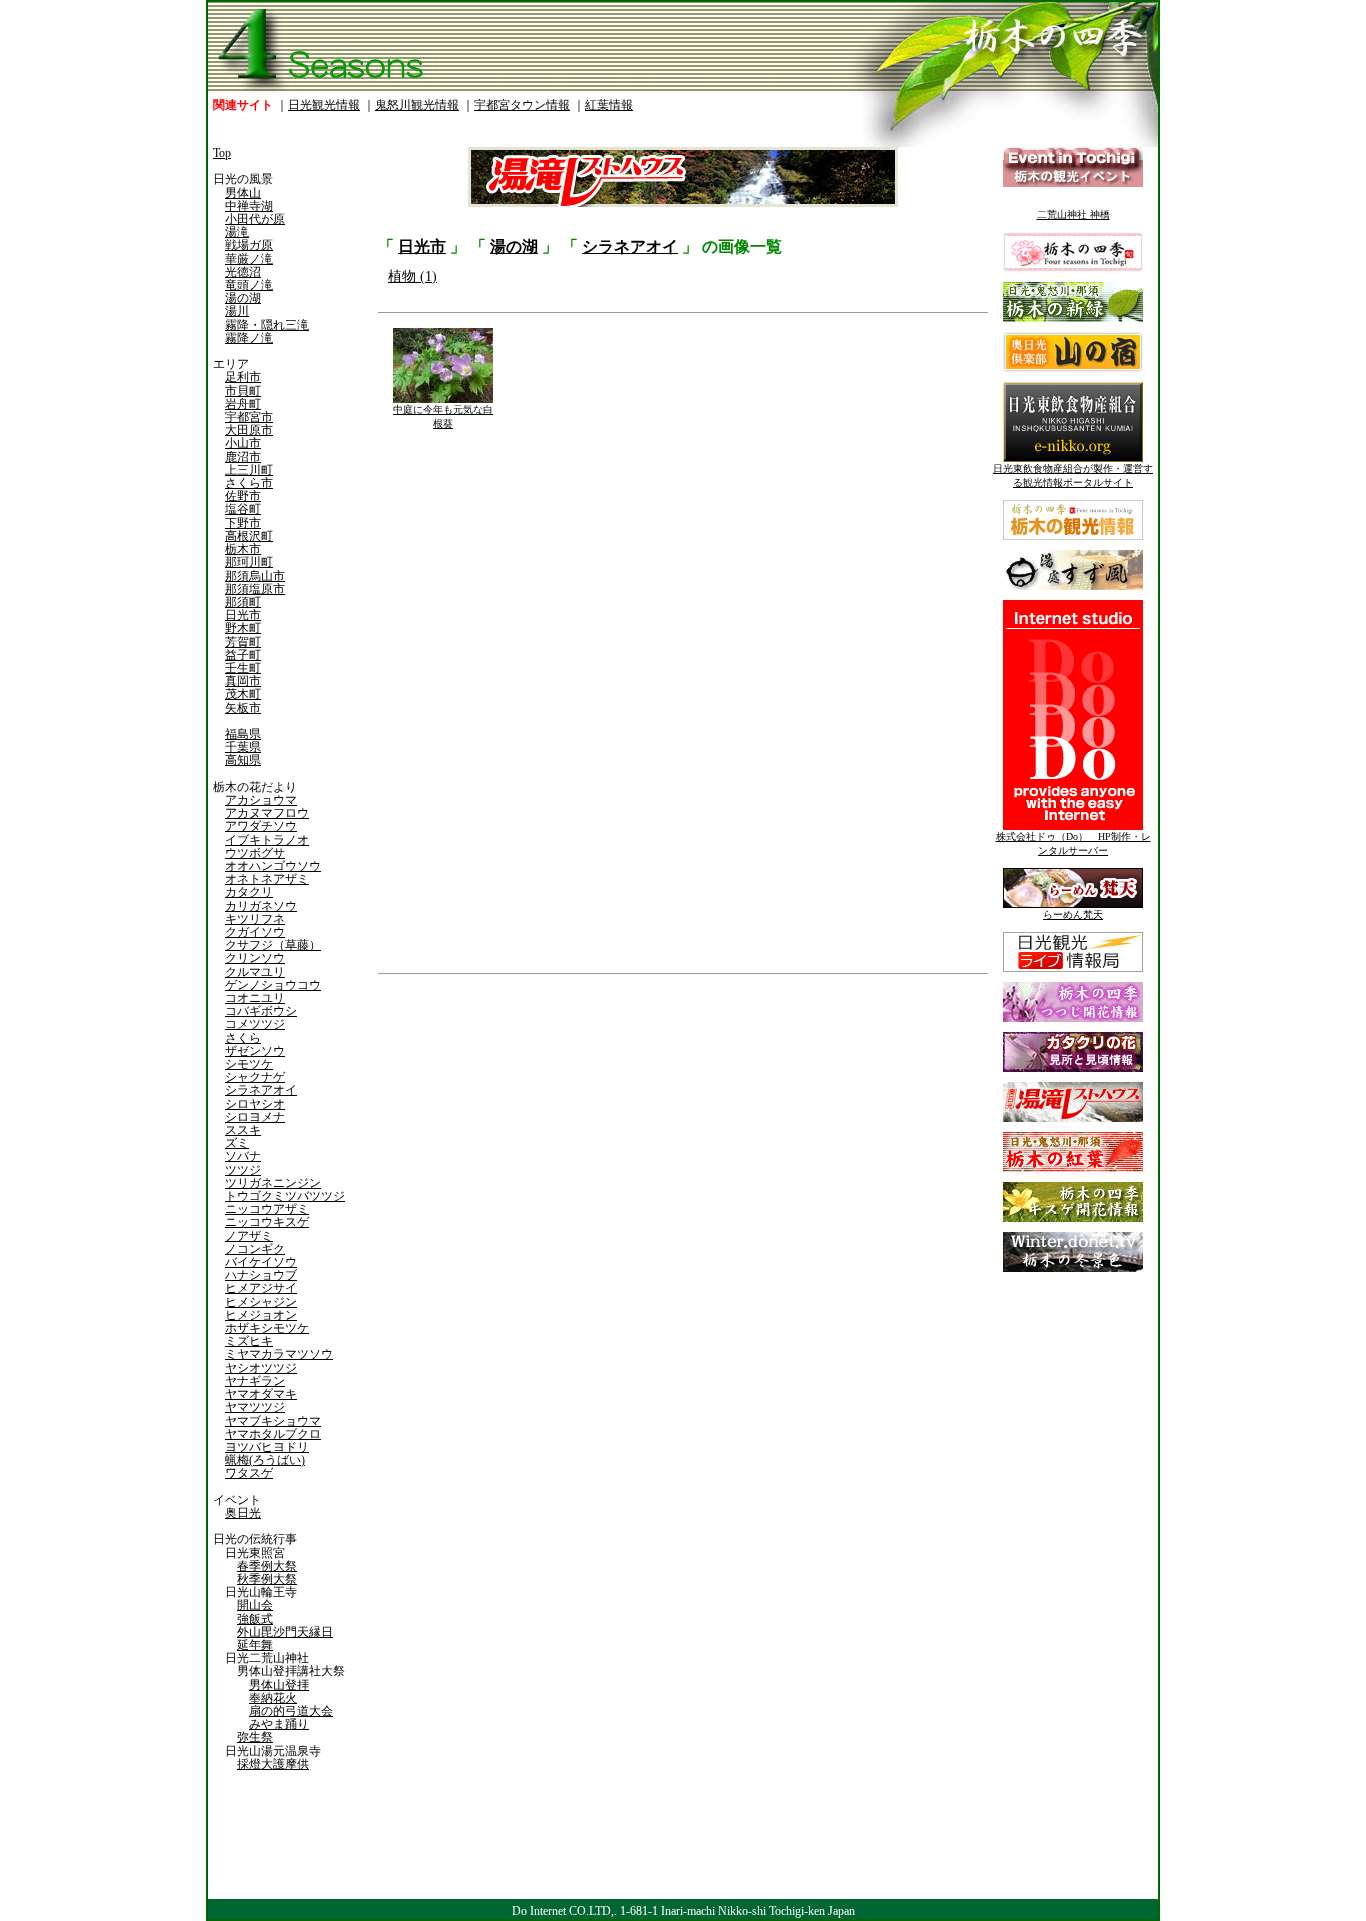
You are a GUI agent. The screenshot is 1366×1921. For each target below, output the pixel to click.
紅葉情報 (609, 105)
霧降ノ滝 (249, 338)
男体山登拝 (279, 1685)
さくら (243, 1038)
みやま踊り (279, 1724)
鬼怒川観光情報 (417, 105)
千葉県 (243, 747)
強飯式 (255, 1619)
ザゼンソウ (255, 1051)
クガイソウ (255, 932)
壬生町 (243, 668)
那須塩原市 (255, 589)
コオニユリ (255, 998)
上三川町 (249, 470)
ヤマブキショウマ (273, 1421)
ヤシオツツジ (261, 1368)
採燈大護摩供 (273, 1764)
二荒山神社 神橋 (1073, 214)
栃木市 (243, 549)
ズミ (237, 1143)
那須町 (243, 602)
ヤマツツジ (255, 1407)
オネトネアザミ (267, 879)
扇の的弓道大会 (291, 1711)
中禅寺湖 (249, 206)
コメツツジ (255, 1024)
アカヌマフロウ (267, 813)
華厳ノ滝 (249, 259)
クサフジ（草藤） (273, 945)
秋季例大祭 (267, 1579)
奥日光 (243, 1513)
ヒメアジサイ (261, 1288)
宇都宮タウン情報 (522, 105)
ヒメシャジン (261, 1302)
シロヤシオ (255, 1104)
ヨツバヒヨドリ (267, 1447)
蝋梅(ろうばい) (265, 1460)
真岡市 (243, 681)
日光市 (243, 615)
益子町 (243, 655)
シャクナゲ (255, 1077)
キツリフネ (255, 919)
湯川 (237, 311)
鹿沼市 (243, 457)
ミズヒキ (249, 1341)
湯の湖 (243, 298)
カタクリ (249, 892)
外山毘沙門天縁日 (285, 1632)
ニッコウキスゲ (267, 1222)
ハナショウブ (261, 1275)
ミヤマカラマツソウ (279, 1354)
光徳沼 (243, 272)
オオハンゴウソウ (273, 866)
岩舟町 (243, 404)
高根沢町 (249, 536)
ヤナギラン (255, 1381)
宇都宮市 (249, 417)
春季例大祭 (267, 1566)
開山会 (255, 1605)
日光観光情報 (324, 105)
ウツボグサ (255, 853)
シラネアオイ (261, 1090)
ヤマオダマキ (261, 1394)
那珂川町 (249, 562)
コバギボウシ (261, 1011)
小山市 (243, 443)
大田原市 (249, 430)
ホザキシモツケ (267, 1328)
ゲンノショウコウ (273, 985)
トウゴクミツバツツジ (285, 1196)
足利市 (243, 377)
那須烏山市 (255, 576)
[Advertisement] (528, 1135)
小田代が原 (255, 219)
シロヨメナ (255, 1117)
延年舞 (255, 1645)
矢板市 (243, 708)
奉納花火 (273, 1698)
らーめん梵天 (1073, 914)
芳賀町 (243, 642)
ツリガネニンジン (273, 1183)
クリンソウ (255, 958)
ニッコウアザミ (267, 1209)
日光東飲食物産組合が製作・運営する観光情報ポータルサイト (1073, 475)
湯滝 (237, 232)
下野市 (243, 523)
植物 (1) (412, 276)
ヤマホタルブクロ (273, 1434)
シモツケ (249, 1064)
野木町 (243, 628)
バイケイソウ (261, 1262)
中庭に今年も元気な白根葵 (443, 416)
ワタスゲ (249, 1473)
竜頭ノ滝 (249, 285)
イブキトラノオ (267, 840)
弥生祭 (255, 1737)
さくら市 (249, 483)
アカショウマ (261, 800)
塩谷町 (243, 509)
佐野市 (243, 496)
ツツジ (243, 1170)
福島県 (243, 734)
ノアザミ (249, 1236)
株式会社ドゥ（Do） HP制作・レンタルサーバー (1073, 843)
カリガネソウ (261, 906)
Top (222, 153)
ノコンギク (255, 1249)
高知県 (243, 760)
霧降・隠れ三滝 (267, 325)
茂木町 (243, 694)
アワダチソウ (261, 826)
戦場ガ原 (249, 245)
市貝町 (243, 391)
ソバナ (243, 1156)
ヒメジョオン (261, 1315)
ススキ (243, 1130)
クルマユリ (255, 972)
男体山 (243, 193)
